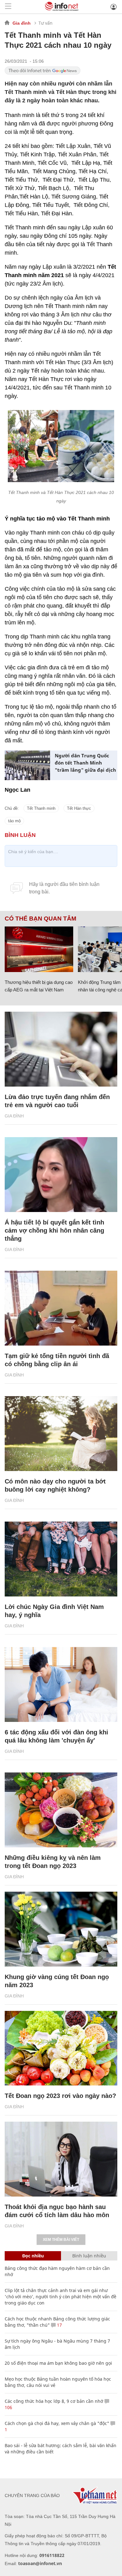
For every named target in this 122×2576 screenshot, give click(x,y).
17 (59, 2325)
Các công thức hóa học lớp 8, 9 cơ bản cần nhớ (54, 2401)
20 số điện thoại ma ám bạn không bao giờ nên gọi (58, 2363)
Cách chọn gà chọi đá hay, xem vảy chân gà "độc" (57, 2423)
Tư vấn (46, 23)
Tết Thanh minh (41, 808)
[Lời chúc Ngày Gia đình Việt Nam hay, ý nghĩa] (61, 1559)
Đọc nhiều (33, 2256)
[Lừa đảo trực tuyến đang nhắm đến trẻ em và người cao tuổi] (61, 1049)
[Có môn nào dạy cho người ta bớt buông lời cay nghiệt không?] (61, 1434)
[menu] (8, 7)
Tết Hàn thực (79, 808)
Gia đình (22, 23)
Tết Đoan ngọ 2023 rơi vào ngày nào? (60, 2096)
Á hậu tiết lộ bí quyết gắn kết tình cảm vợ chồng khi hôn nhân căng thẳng (54, 1230)
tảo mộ (14, 821)
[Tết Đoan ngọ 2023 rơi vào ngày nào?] (61, 2048)
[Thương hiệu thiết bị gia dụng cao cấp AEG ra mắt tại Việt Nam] (39, 949)
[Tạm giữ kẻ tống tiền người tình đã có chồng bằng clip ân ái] (61, 1308)
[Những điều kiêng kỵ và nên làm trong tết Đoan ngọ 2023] (61, 1810)
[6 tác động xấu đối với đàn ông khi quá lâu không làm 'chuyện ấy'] (61, 1684)
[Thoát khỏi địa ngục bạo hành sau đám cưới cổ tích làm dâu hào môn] (61, 2159)
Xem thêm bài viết (61, 2240)
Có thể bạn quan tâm (41, 919)
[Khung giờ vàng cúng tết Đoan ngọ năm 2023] (61, 1929)
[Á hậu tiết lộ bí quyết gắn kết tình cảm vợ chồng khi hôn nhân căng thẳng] (61, 1175)
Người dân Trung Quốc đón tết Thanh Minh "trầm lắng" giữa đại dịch (85, 763)
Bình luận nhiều (89, 2256)
